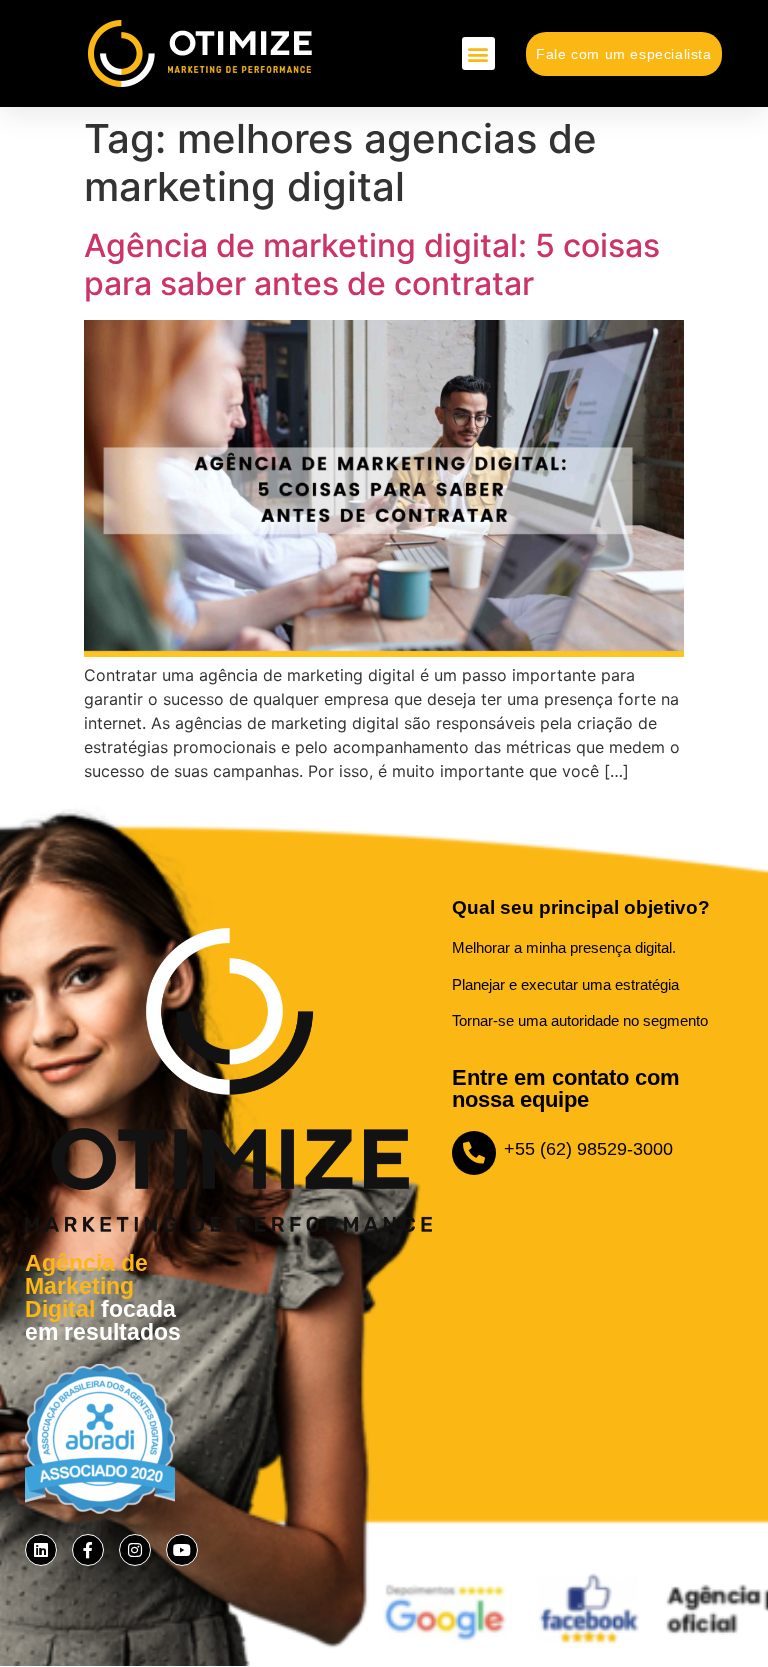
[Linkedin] (41, 1550)
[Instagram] (135, 1550)
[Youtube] (182, 1550)
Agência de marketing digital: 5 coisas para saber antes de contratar (372, 264)
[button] (478, 53)
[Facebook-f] (88, 1550)
